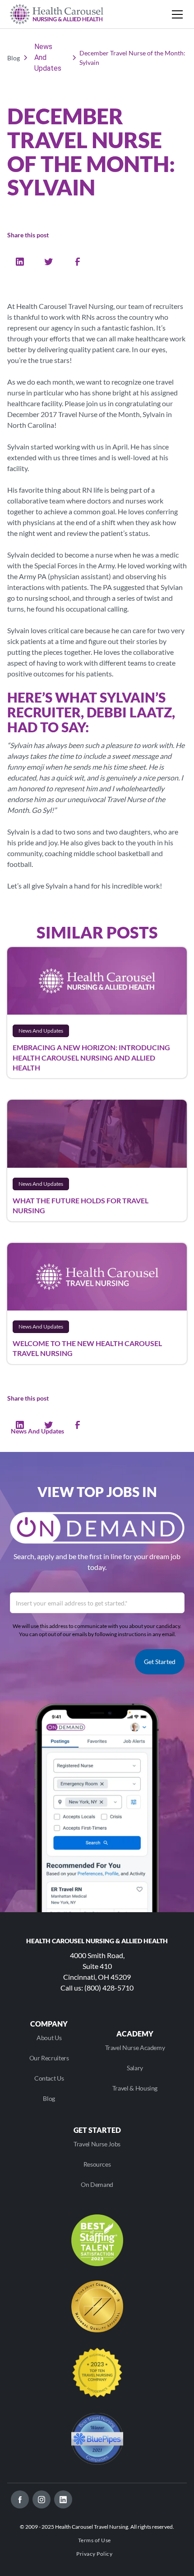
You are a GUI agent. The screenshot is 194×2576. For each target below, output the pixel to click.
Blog (49, 2098)
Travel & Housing (135, 2088)
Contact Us (49, 2078)
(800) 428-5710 (109, 1988)
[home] (57, 14)
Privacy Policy (94, 2554)
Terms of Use (95, 2540)
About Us (49, 2038)
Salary (135, 2068)
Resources (97, 2164)
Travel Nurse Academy (135, 2048)
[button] (176, 14)
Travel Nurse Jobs (97, 2144)
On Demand (97, 2184)
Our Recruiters (49, 2058)
